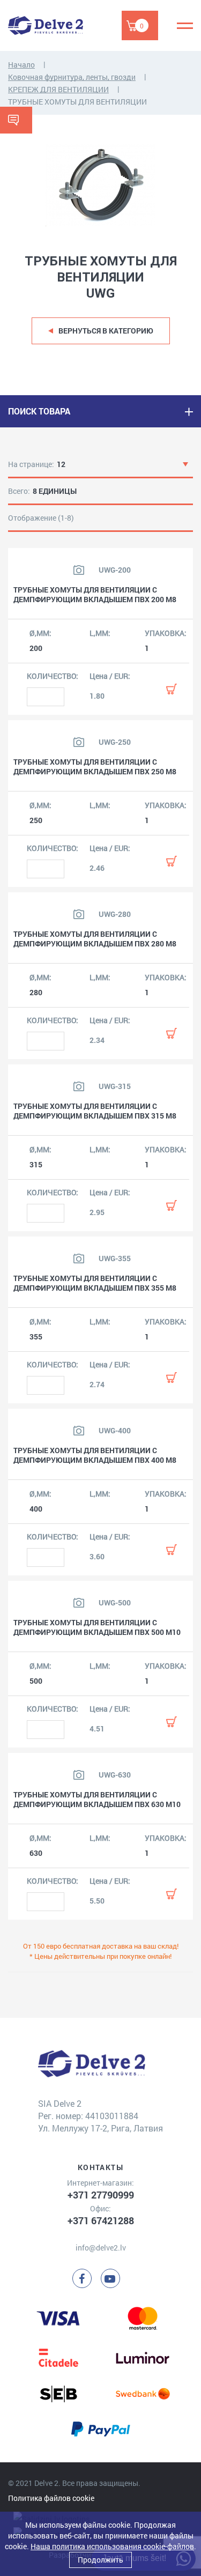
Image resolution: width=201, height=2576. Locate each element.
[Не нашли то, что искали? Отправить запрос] (16, 120)
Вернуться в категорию (106, 331)
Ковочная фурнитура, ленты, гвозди (72, 77)
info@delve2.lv (101, 2248)
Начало (21, 65)
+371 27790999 (101, 2195)
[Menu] (185, 26)
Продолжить (100, 2560)
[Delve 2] (46, 25)
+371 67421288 (101, 2220)
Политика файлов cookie (51, 2498)
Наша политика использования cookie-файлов (112, 2546)
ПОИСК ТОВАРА (39, 411)
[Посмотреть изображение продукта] (79, 570)
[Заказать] (172, 689)
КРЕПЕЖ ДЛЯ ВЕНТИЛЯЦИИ (58, 89)
